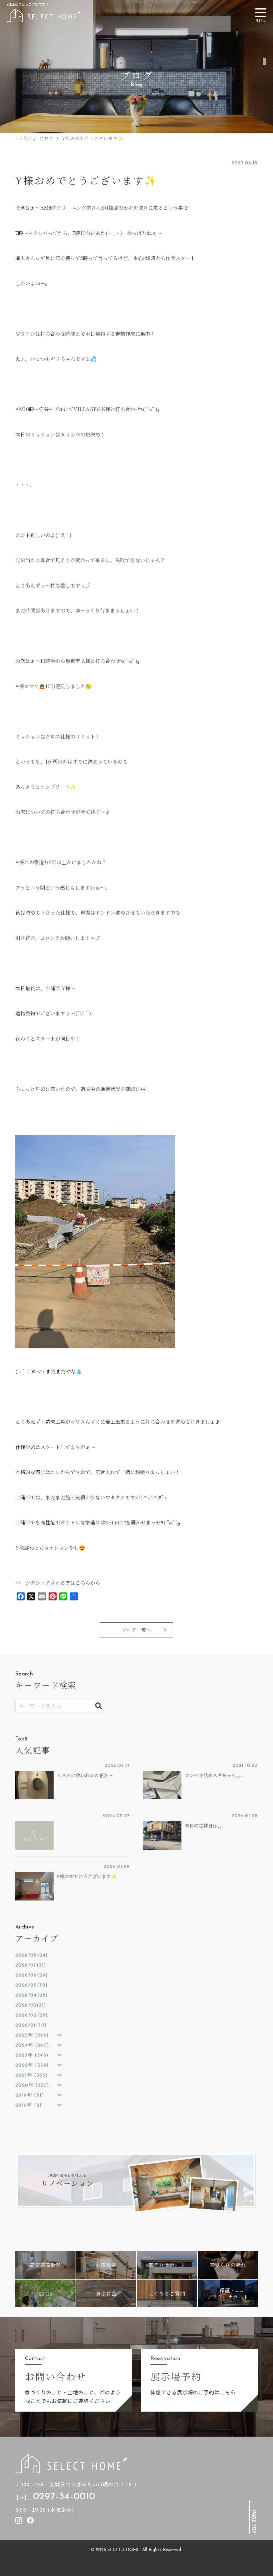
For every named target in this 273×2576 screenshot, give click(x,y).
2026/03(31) (31, 2005)
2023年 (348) (32, 2055)
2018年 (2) (29, 2105)
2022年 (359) (32, 2065)
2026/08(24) (31, 1955)
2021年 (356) (31, 2075)
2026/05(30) (31, 1985)
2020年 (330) (32, 2085)
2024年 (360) (32, 2045)
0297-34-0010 (64, 2497)
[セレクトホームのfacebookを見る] (30, 2520)
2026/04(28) (31, 1995)
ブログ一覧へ (136, 1630)
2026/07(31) (31, 1965)
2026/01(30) (31, 2025)
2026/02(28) (31, 2015)
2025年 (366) (32, 2035)
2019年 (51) (30, 2095)
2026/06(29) (31, 1975)
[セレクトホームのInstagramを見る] (19, 2520)
